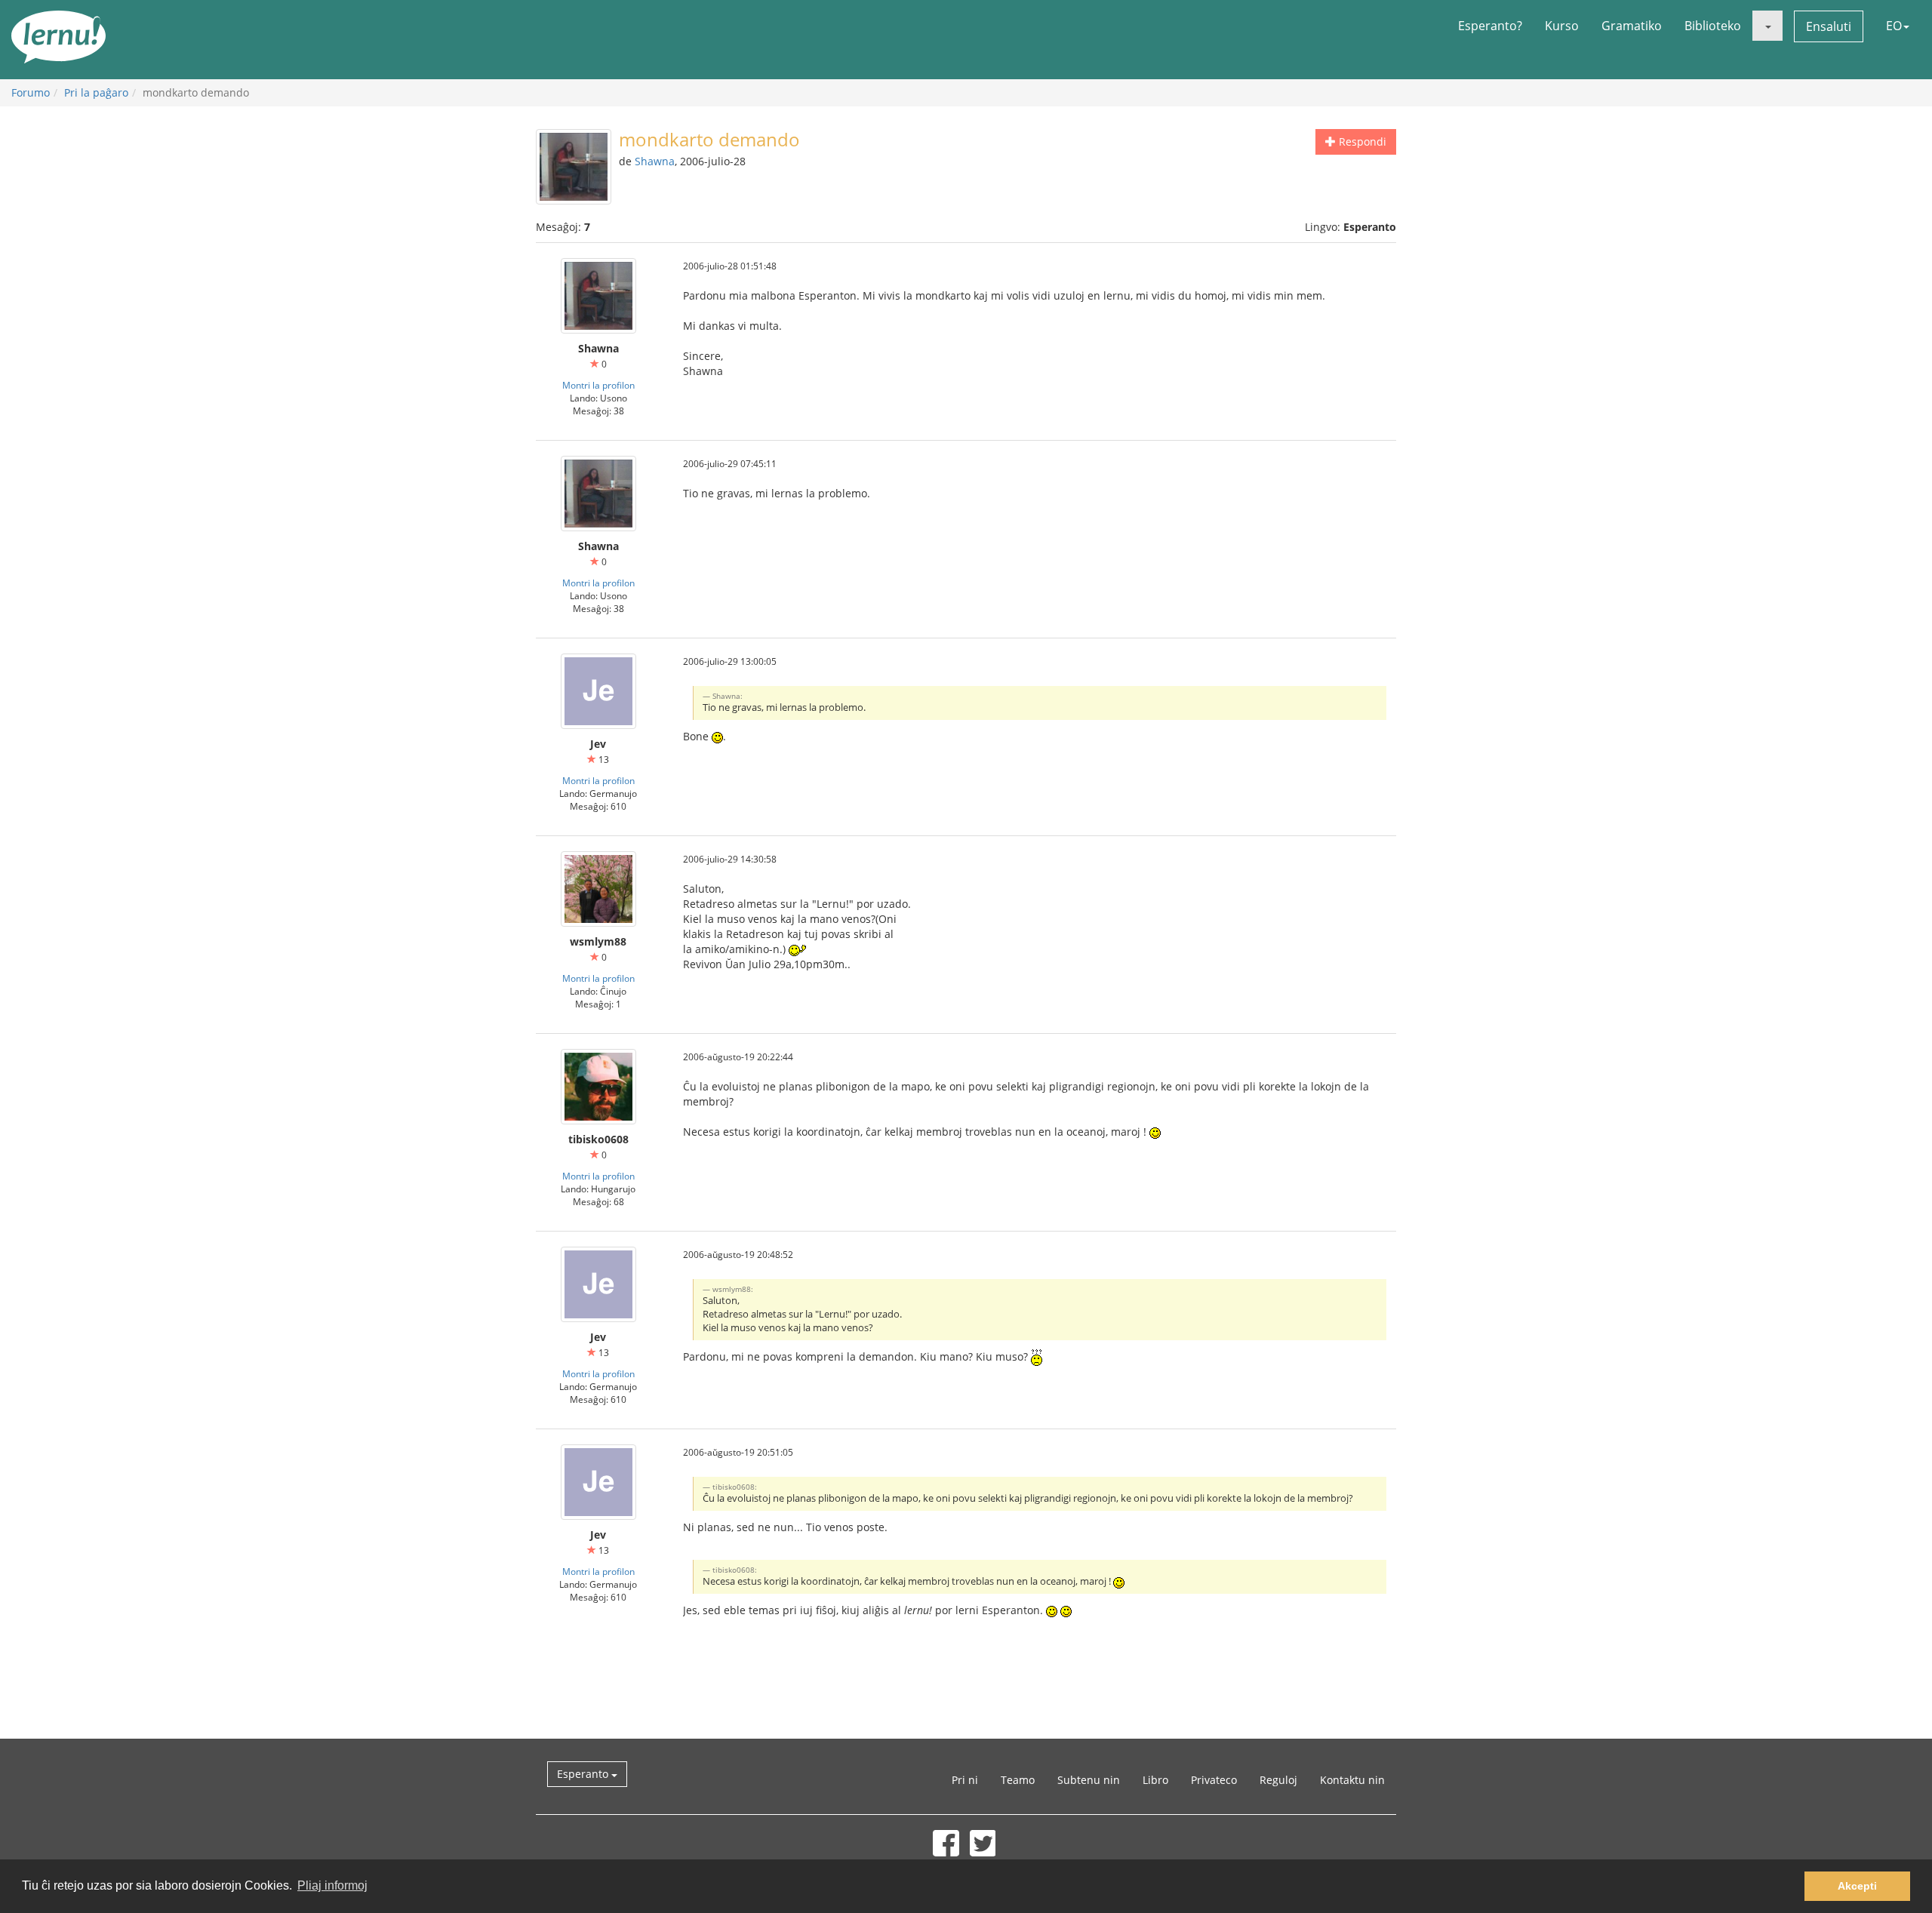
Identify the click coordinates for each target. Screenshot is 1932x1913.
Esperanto (584, 1774)
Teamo (1018, 1780)
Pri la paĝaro (96, 92)
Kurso (1562, 26)
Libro (1155, 1780)
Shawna (655, 161)
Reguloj (1278, 1780)
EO (1894, 26)
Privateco (1214, 1780)
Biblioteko (1713, 26)
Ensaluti (1829, 26)
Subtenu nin (1089, 1780)
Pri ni (965, 1780)
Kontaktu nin (1352, 1780)
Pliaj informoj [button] (332, 1885)
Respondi (1361, 141)
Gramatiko (1632, 26)
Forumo (31, 92)
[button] (1767, 26)
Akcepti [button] (1857, 1886)
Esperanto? (1490, 26)
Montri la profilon (598, 385)
